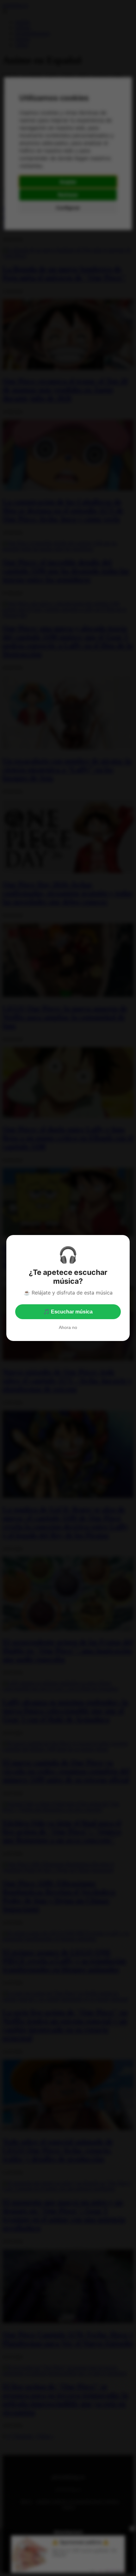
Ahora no (68, 1327)
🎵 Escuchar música (68, 1312)
